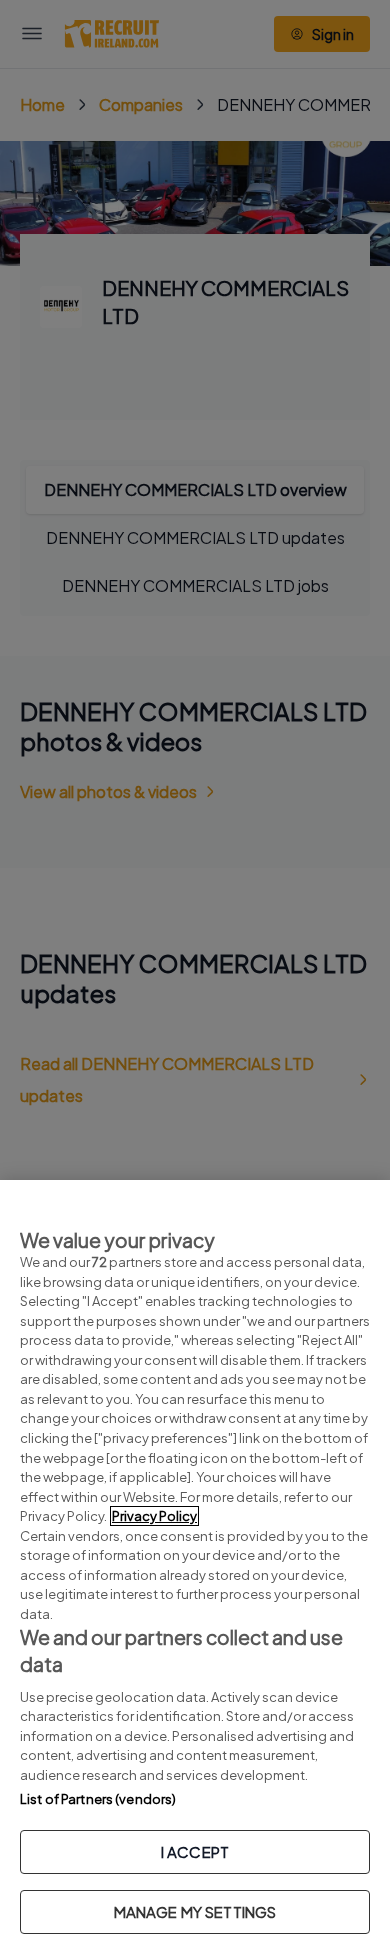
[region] (195, 1565)
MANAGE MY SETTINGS (195, 1911)
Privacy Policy (154, 1516)
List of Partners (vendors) (98, 1799)
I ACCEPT (195, 1851)
